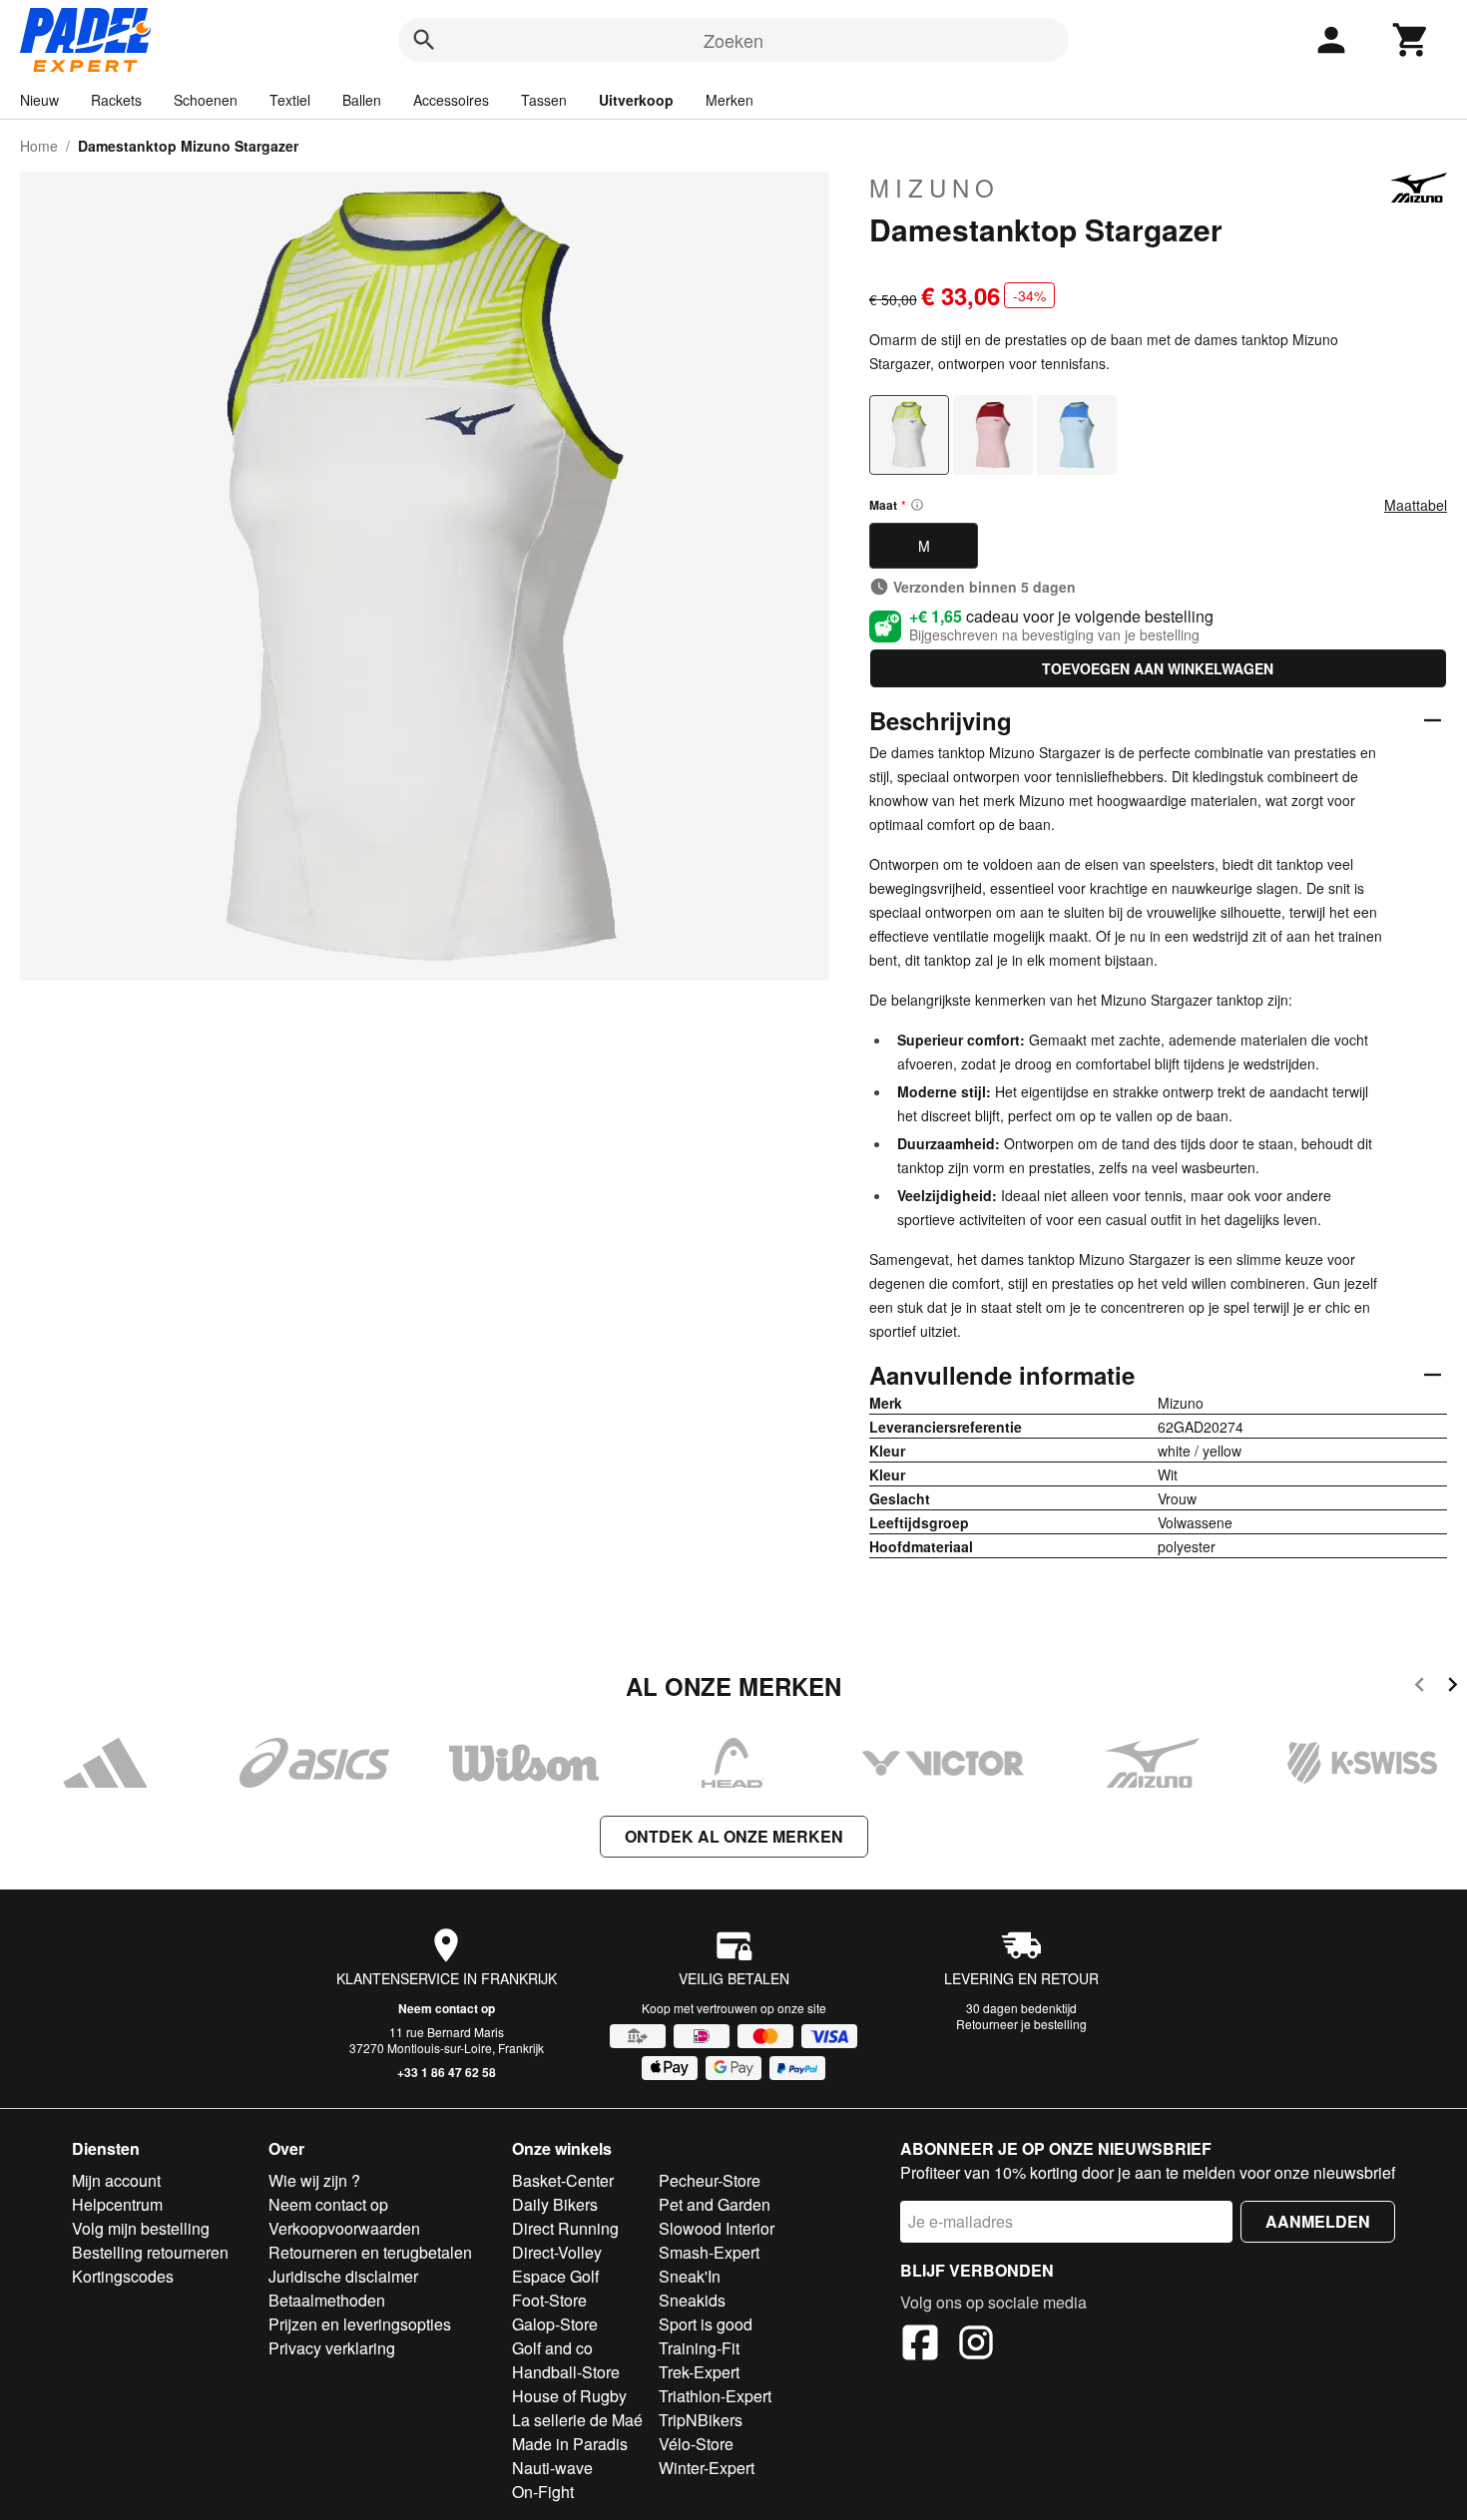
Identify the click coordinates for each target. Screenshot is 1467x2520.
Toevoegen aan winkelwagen (1158, 668)
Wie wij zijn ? (314, 2180)
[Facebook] (920, 2345)
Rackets (116, 100)
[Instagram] (976, 2345)
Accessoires (451, 100)
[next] (1453, 1687)
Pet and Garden (715, 2204)
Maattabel (1416, 505)
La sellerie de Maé (577, 2420)
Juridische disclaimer (343, 2276)
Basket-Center (563, 2180)
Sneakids (692, 2300)
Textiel (290, 100)
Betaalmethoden (327, 2300)
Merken (730, 100)
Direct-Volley (557, 2252)
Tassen (544, 100)
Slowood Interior (717, 2228)
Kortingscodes (123, 2276)
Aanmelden (1318, 2221)
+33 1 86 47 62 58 (447, 2072)
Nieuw (39, 100)
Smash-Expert (709, 2252)
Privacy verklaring (332, 2348)
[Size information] (917, 505)
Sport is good (706, 2324)
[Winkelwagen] (1411, 40)
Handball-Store (566, 2372)
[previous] (1420, 1687)
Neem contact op (447, 2008)
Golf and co (552, 2348)
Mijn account (116, 2180)
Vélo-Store (696, 2444)
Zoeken (733, 40)
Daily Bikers (555, 2204)
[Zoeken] (424, 40)
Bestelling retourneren (150, 2252)
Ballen (362, 100)
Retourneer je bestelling (1021, 2024)
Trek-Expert (699, 2372)
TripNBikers (701, 2420)
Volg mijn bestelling (141, 2228)
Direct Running (565, 2228)
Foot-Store (549, 2300)
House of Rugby (569, 2396)
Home (39, 146)
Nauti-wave (552, 2468)
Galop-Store (555, 2324)
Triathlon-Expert (715, 2396)
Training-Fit (699, 2348)
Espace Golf (555, 2276)
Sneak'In (690, 2276)
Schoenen (206, 100)
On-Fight (543, 2492)
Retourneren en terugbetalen (370, 2252)
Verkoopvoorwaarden (344, 2228)
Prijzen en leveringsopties (360, 2324)
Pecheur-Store (710, 2180)
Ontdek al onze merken (734, 1836)
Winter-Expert (707, 2468)
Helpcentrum (117, 2204)
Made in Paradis (570, 2444)
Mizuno (935, 188)
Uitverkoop (636, 100)
